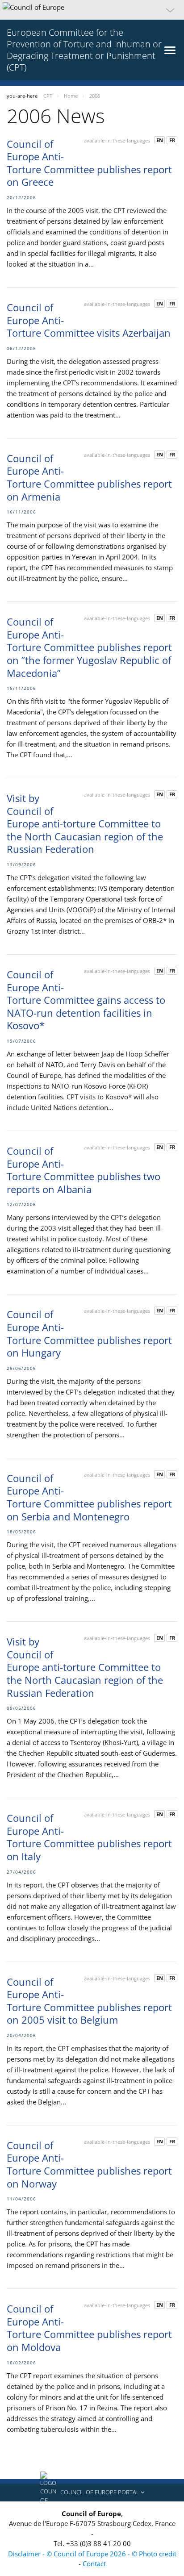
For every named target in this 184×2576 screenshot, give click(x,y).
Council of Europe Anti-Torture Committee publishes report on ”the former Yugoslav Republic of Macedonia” (89, 647)
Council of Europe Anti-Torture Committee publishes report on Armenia (89, 477)
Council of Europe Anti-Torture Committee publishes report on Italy (89, 1837)
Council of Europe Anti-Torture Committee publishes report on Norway (89, 2164)
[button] (92, 10)
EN (160, 140)
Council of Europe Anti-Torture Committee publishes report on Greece (89, 163)
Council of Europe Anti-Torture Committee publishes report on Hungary (89, 1333)
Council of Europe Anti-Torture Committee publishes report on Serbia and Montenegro (89, 1497)
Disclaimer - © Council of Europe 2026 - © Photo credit (92, 2554)
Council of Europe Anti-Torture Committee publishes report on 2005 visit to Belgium (89, 2001)
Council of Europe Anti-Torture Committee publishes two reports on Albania (84, 1170)
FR (172, 140)
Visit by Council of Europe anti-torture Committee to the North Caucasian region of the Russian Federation (85, 823)
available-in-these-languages (117, 140)
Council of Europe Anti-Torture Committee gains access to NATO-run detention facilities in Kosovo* (86, 1000)
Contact (94, 2563)
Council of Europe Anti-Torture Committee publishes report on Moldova (89, 2328)
